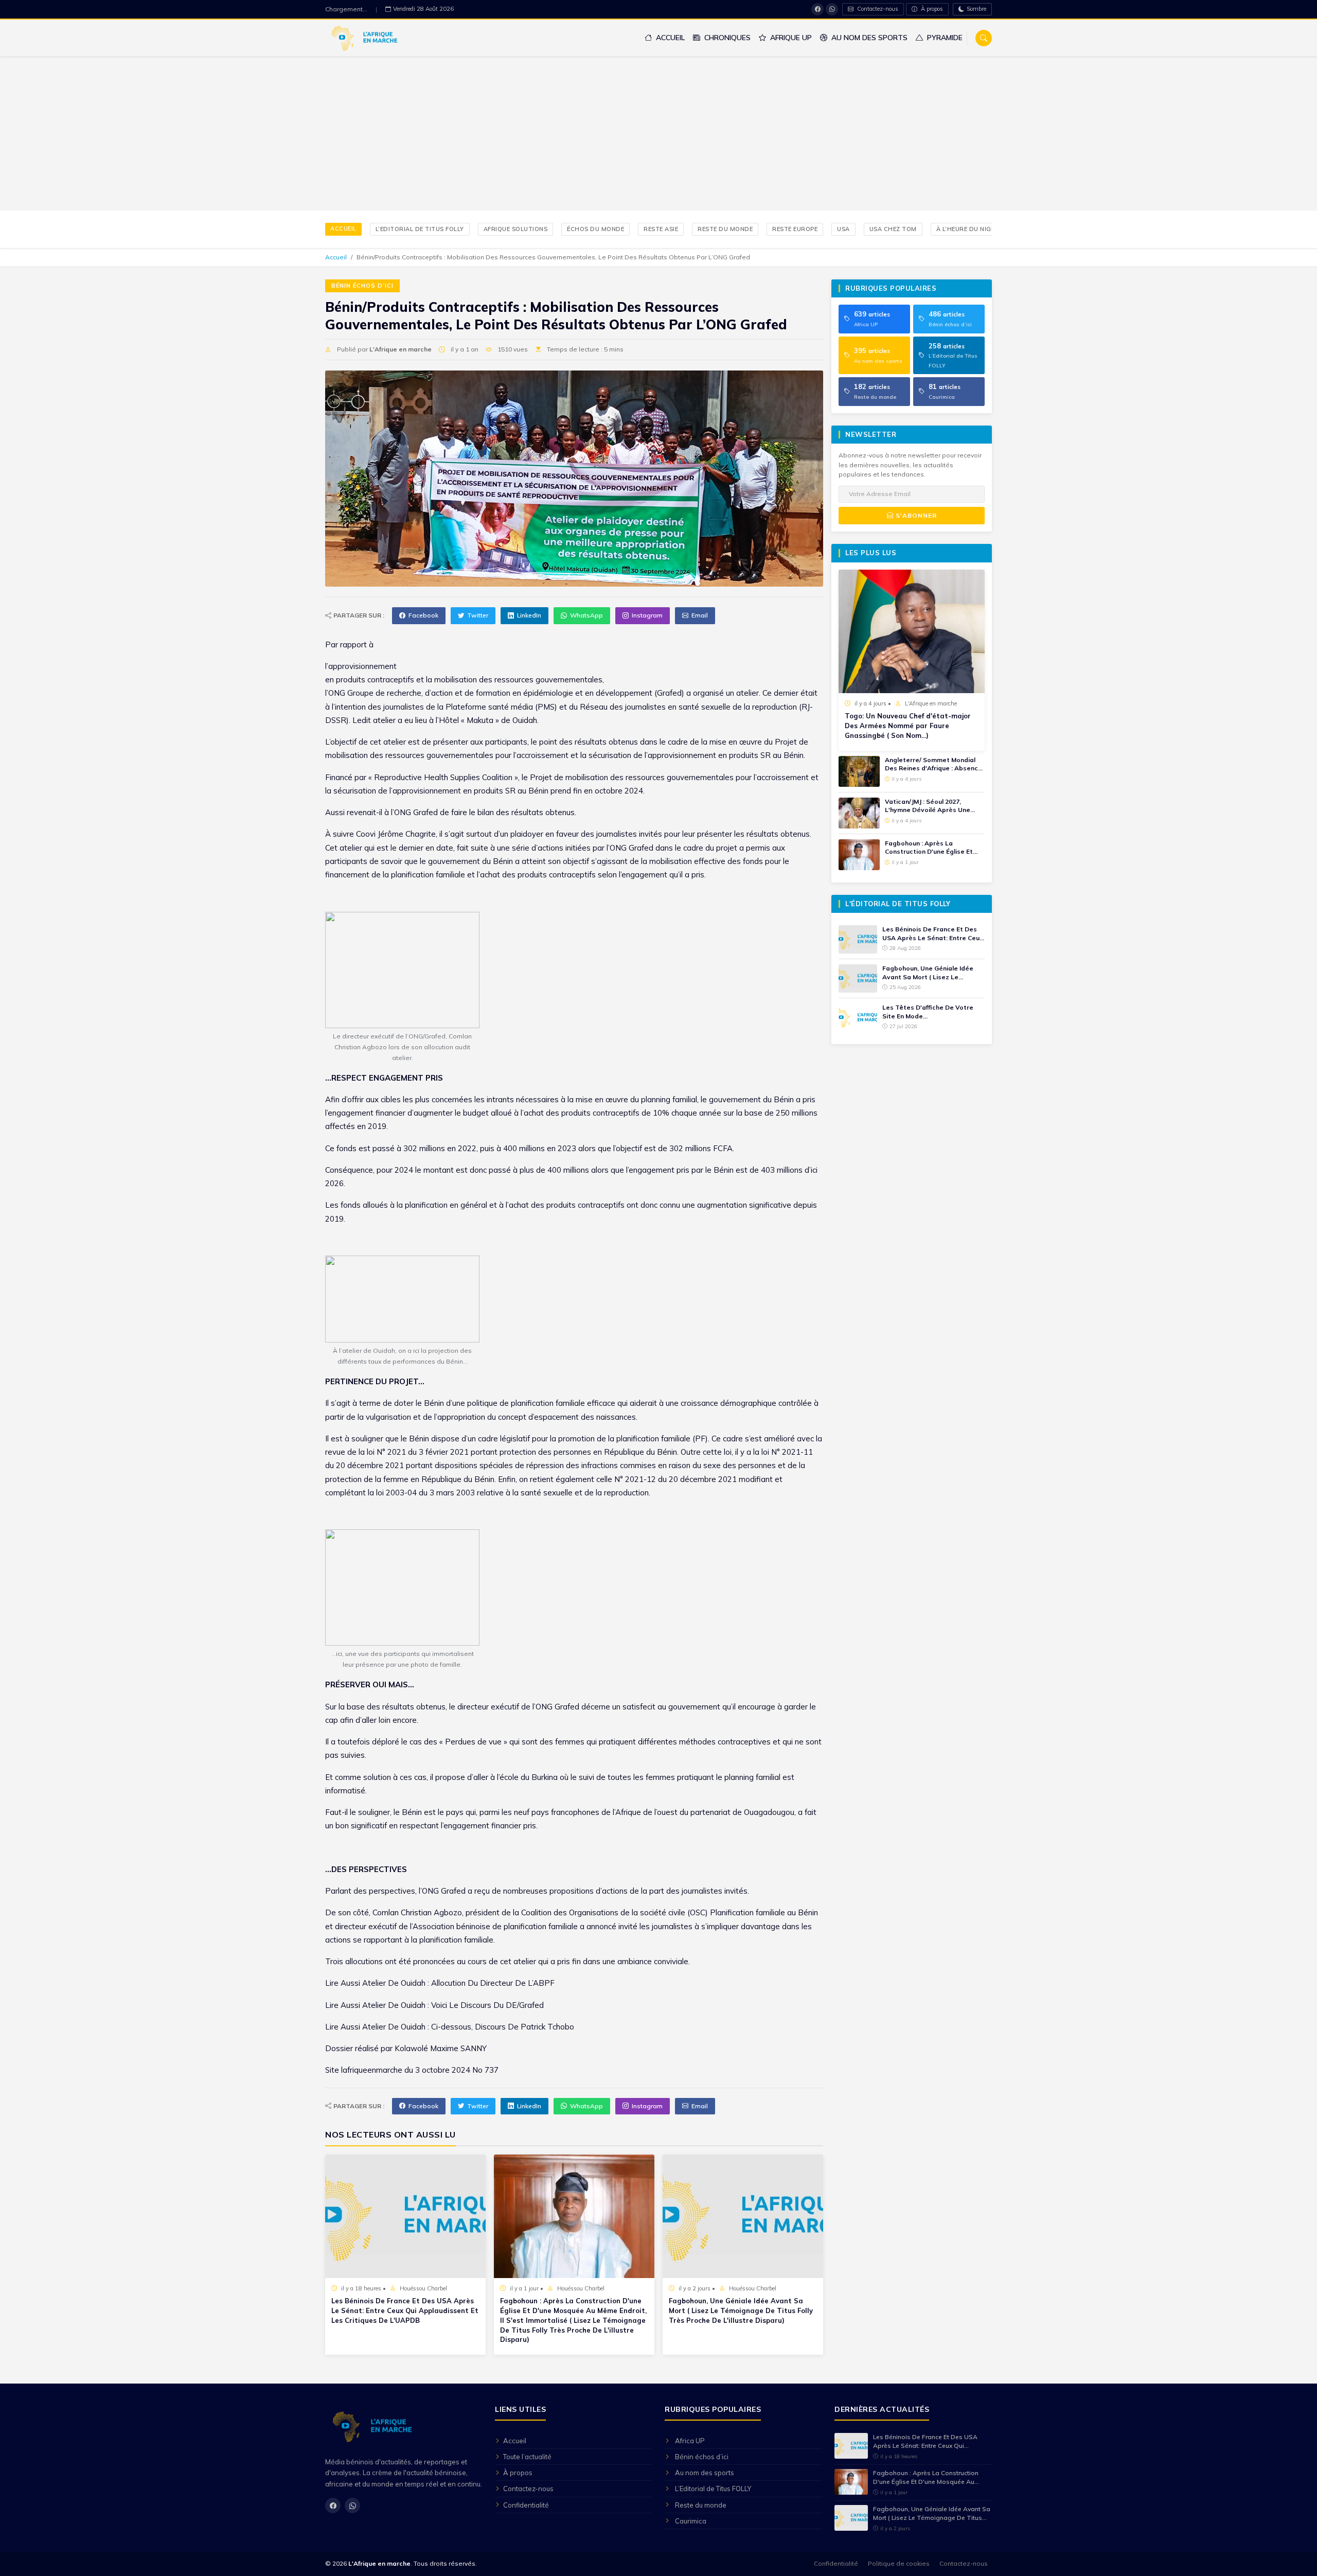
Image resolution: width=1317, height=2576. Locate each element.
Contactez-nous (877, 9)
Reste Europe (795, 229)
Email (700, 615)
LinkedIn (529, 615)
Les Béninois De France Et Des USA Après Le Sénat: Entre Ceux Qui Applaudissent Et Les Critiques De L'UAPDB (405, 2310)
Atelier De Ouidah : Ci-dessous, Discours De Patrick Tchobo (468, 2027)
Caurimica (691, 2521)
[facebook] (817, 9)
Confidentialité (526, 2505)
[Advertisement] (658, 133)
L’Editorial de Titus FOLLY (420, 229)
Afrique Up (790, 38)
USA (843, 229)
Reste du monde (725, 229)
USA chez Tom (893, 229)
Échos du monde (595, 229)
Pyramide (944, 38)
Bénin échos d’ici (362, 286)
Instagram (647, 615)
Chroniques (726, 38)
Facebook (423, 615)
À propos (931, 9)
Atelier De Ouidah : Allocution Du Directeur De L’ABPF (458, 1983)
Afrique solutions (516, 229)
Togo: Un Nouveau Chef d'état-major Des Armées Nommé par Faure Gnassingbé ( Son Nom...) (908, 726)
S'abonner (915, 515)
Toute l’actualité (527, 2457)
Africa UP (690, 2441)
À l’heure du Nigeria (971, 229)
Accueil (669, 38)
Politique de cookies (899, 2563)
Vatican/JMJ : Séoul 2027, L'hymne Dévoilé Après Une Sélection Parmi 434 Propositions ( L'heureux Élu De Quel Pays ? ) (933, 806)
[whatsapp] (832, 9)
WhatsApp (586, 615)
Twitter (478, 615)
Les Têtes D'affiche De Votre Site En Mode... (928, 1012)
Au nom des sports (868, 38)
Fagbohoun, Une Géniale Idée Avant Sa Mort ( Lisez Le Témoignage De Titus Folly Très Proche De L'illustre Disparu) (741, 2310)
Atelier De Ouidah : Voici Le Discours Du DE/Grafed (453, 2005)
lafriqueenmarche (372, 2070)
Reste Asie (661, 229)
